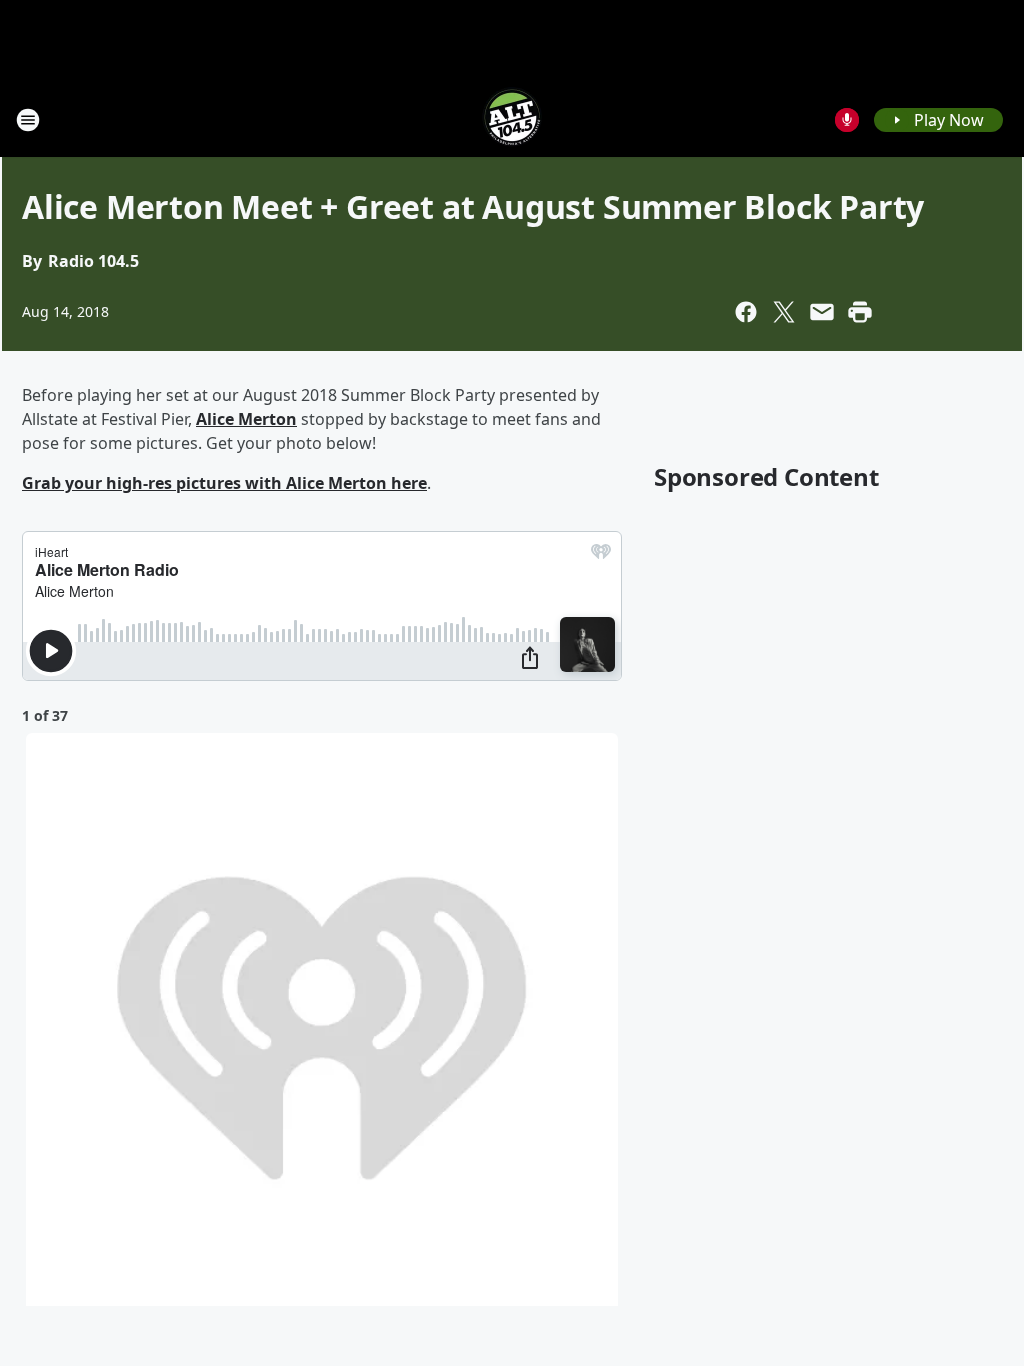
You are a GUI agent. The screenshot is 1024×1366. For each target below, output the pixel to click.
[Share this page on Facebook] (746, 312)
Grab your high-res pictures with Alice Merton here (224, 483)
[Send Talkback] (847, 120)
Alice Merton (246, 419)
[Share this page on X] (784, 312)
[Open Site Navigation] (28, 120)
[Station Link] (512, 119)
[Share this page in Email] (822, 312)
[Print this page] (860, 312)
